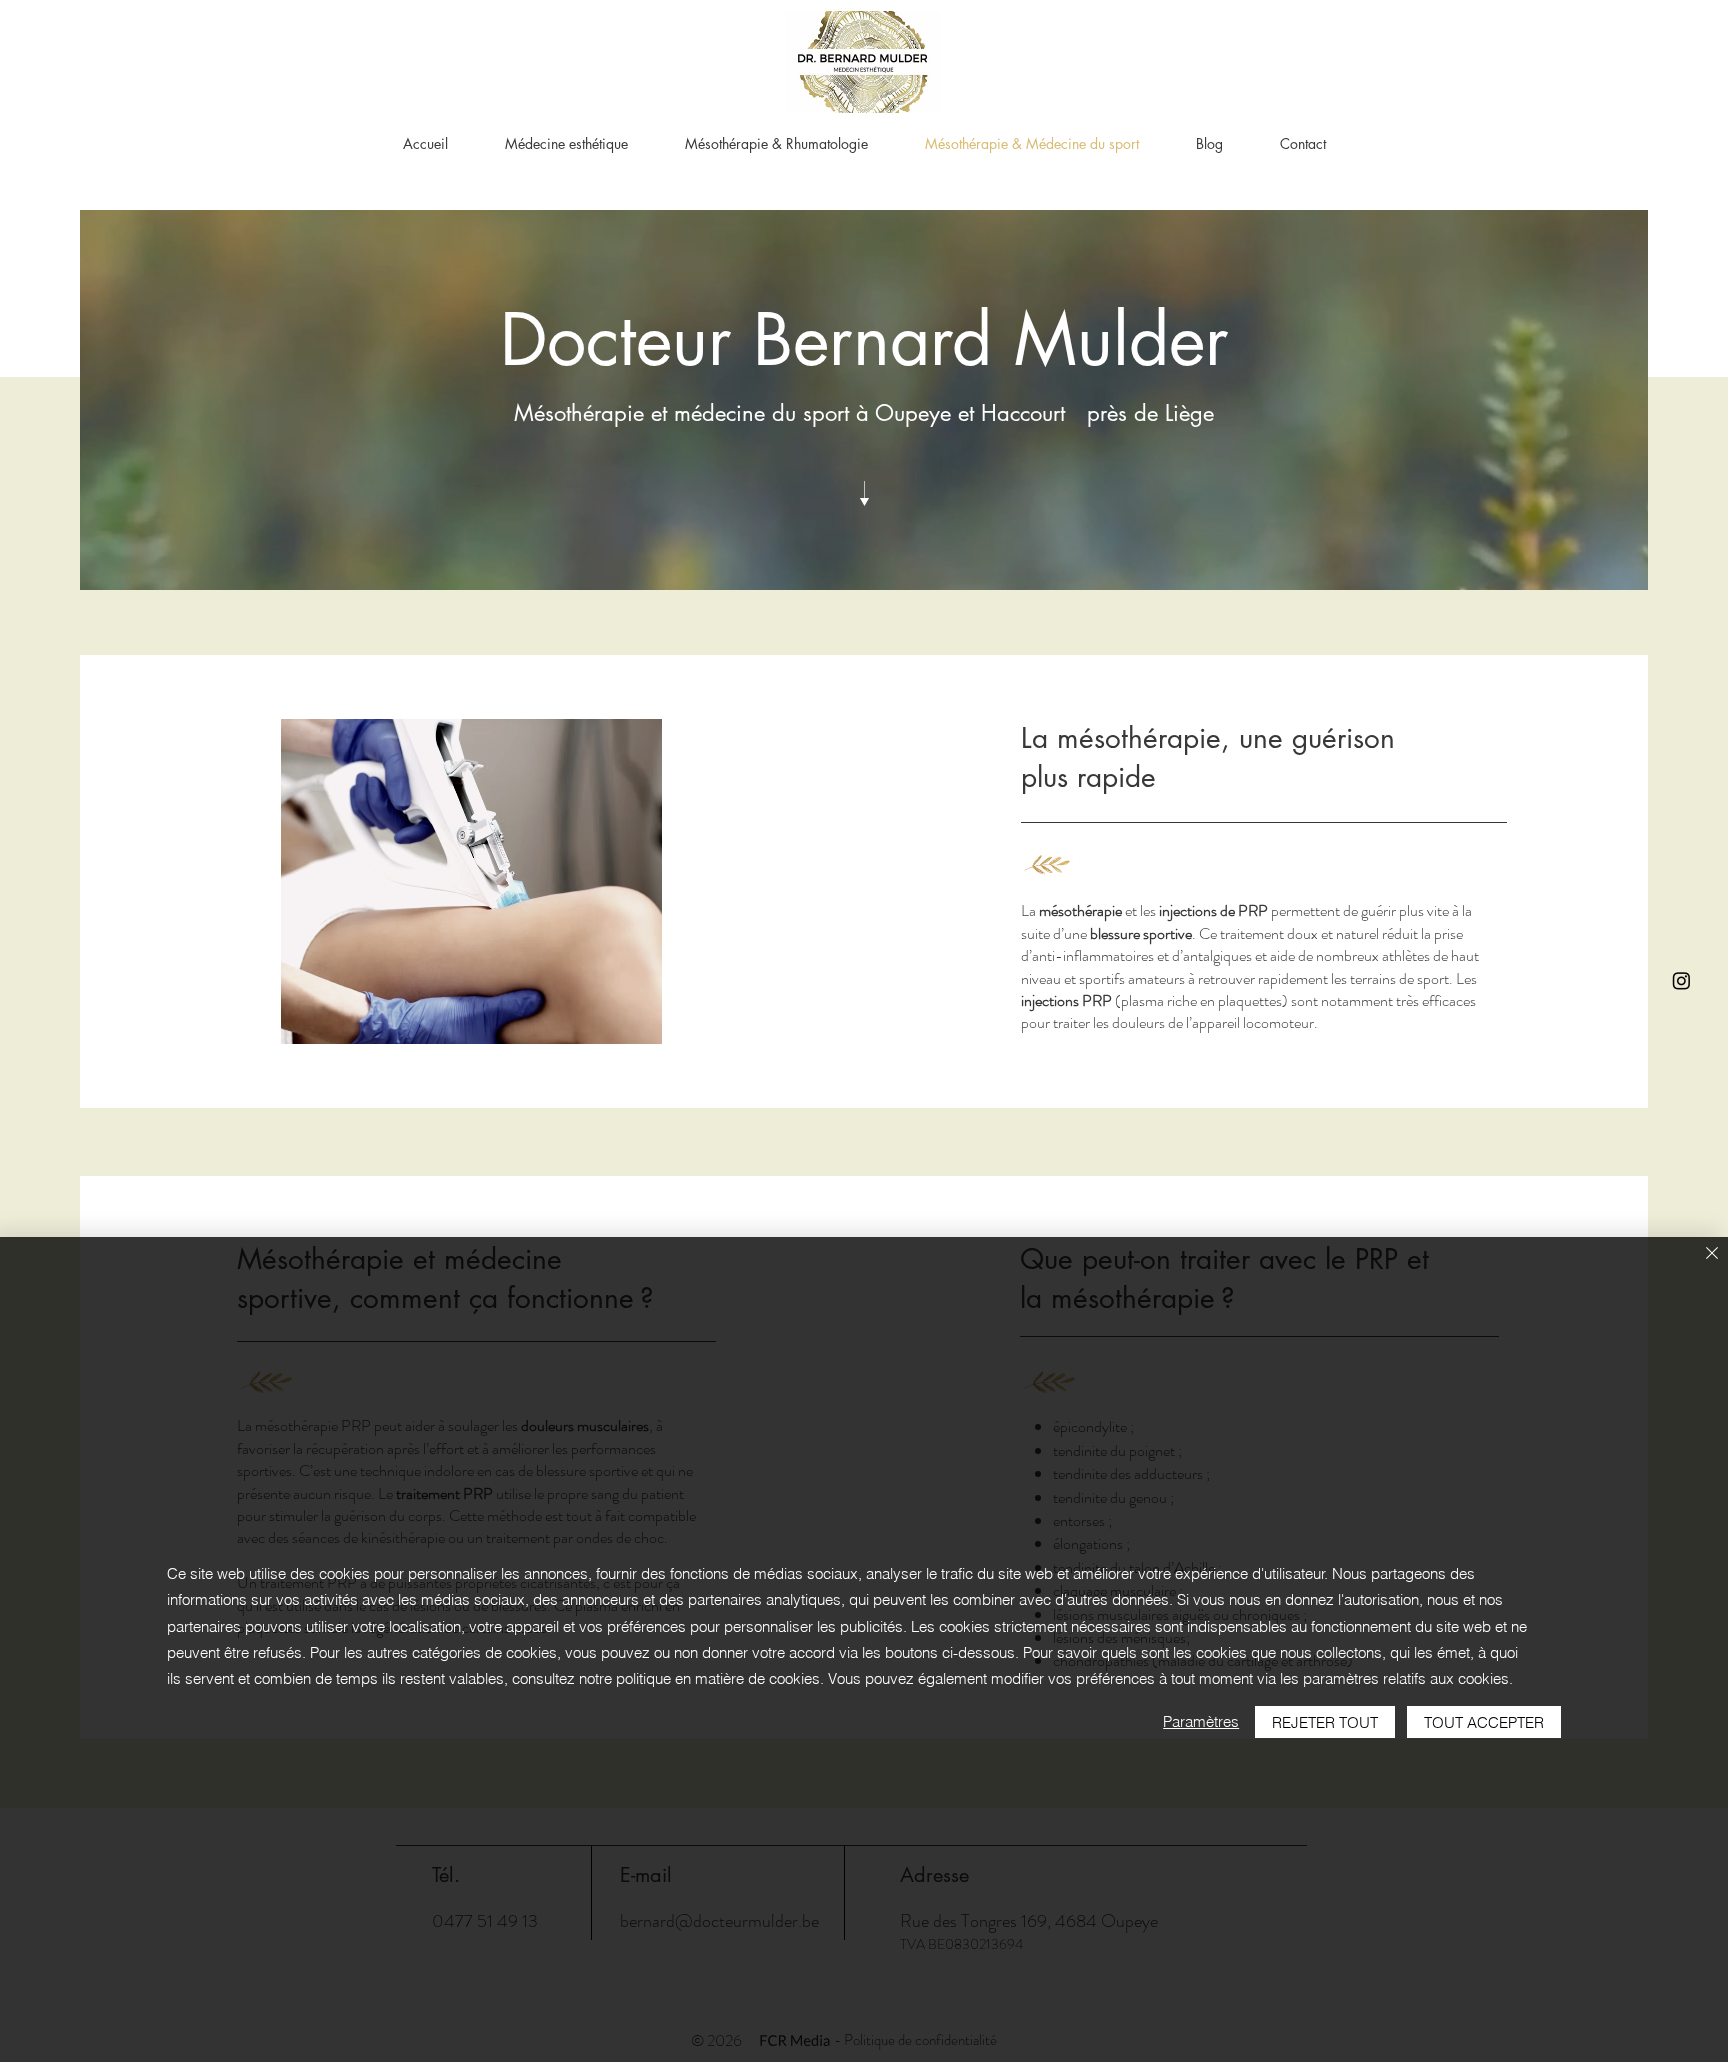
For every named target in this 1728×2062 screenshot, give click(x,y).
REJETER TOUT (1325, 1722)
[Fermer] (1712, 1254)
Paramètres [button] (1201, 1721)
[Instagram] (1681, 980)
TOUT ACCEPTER (1484, 1722)
